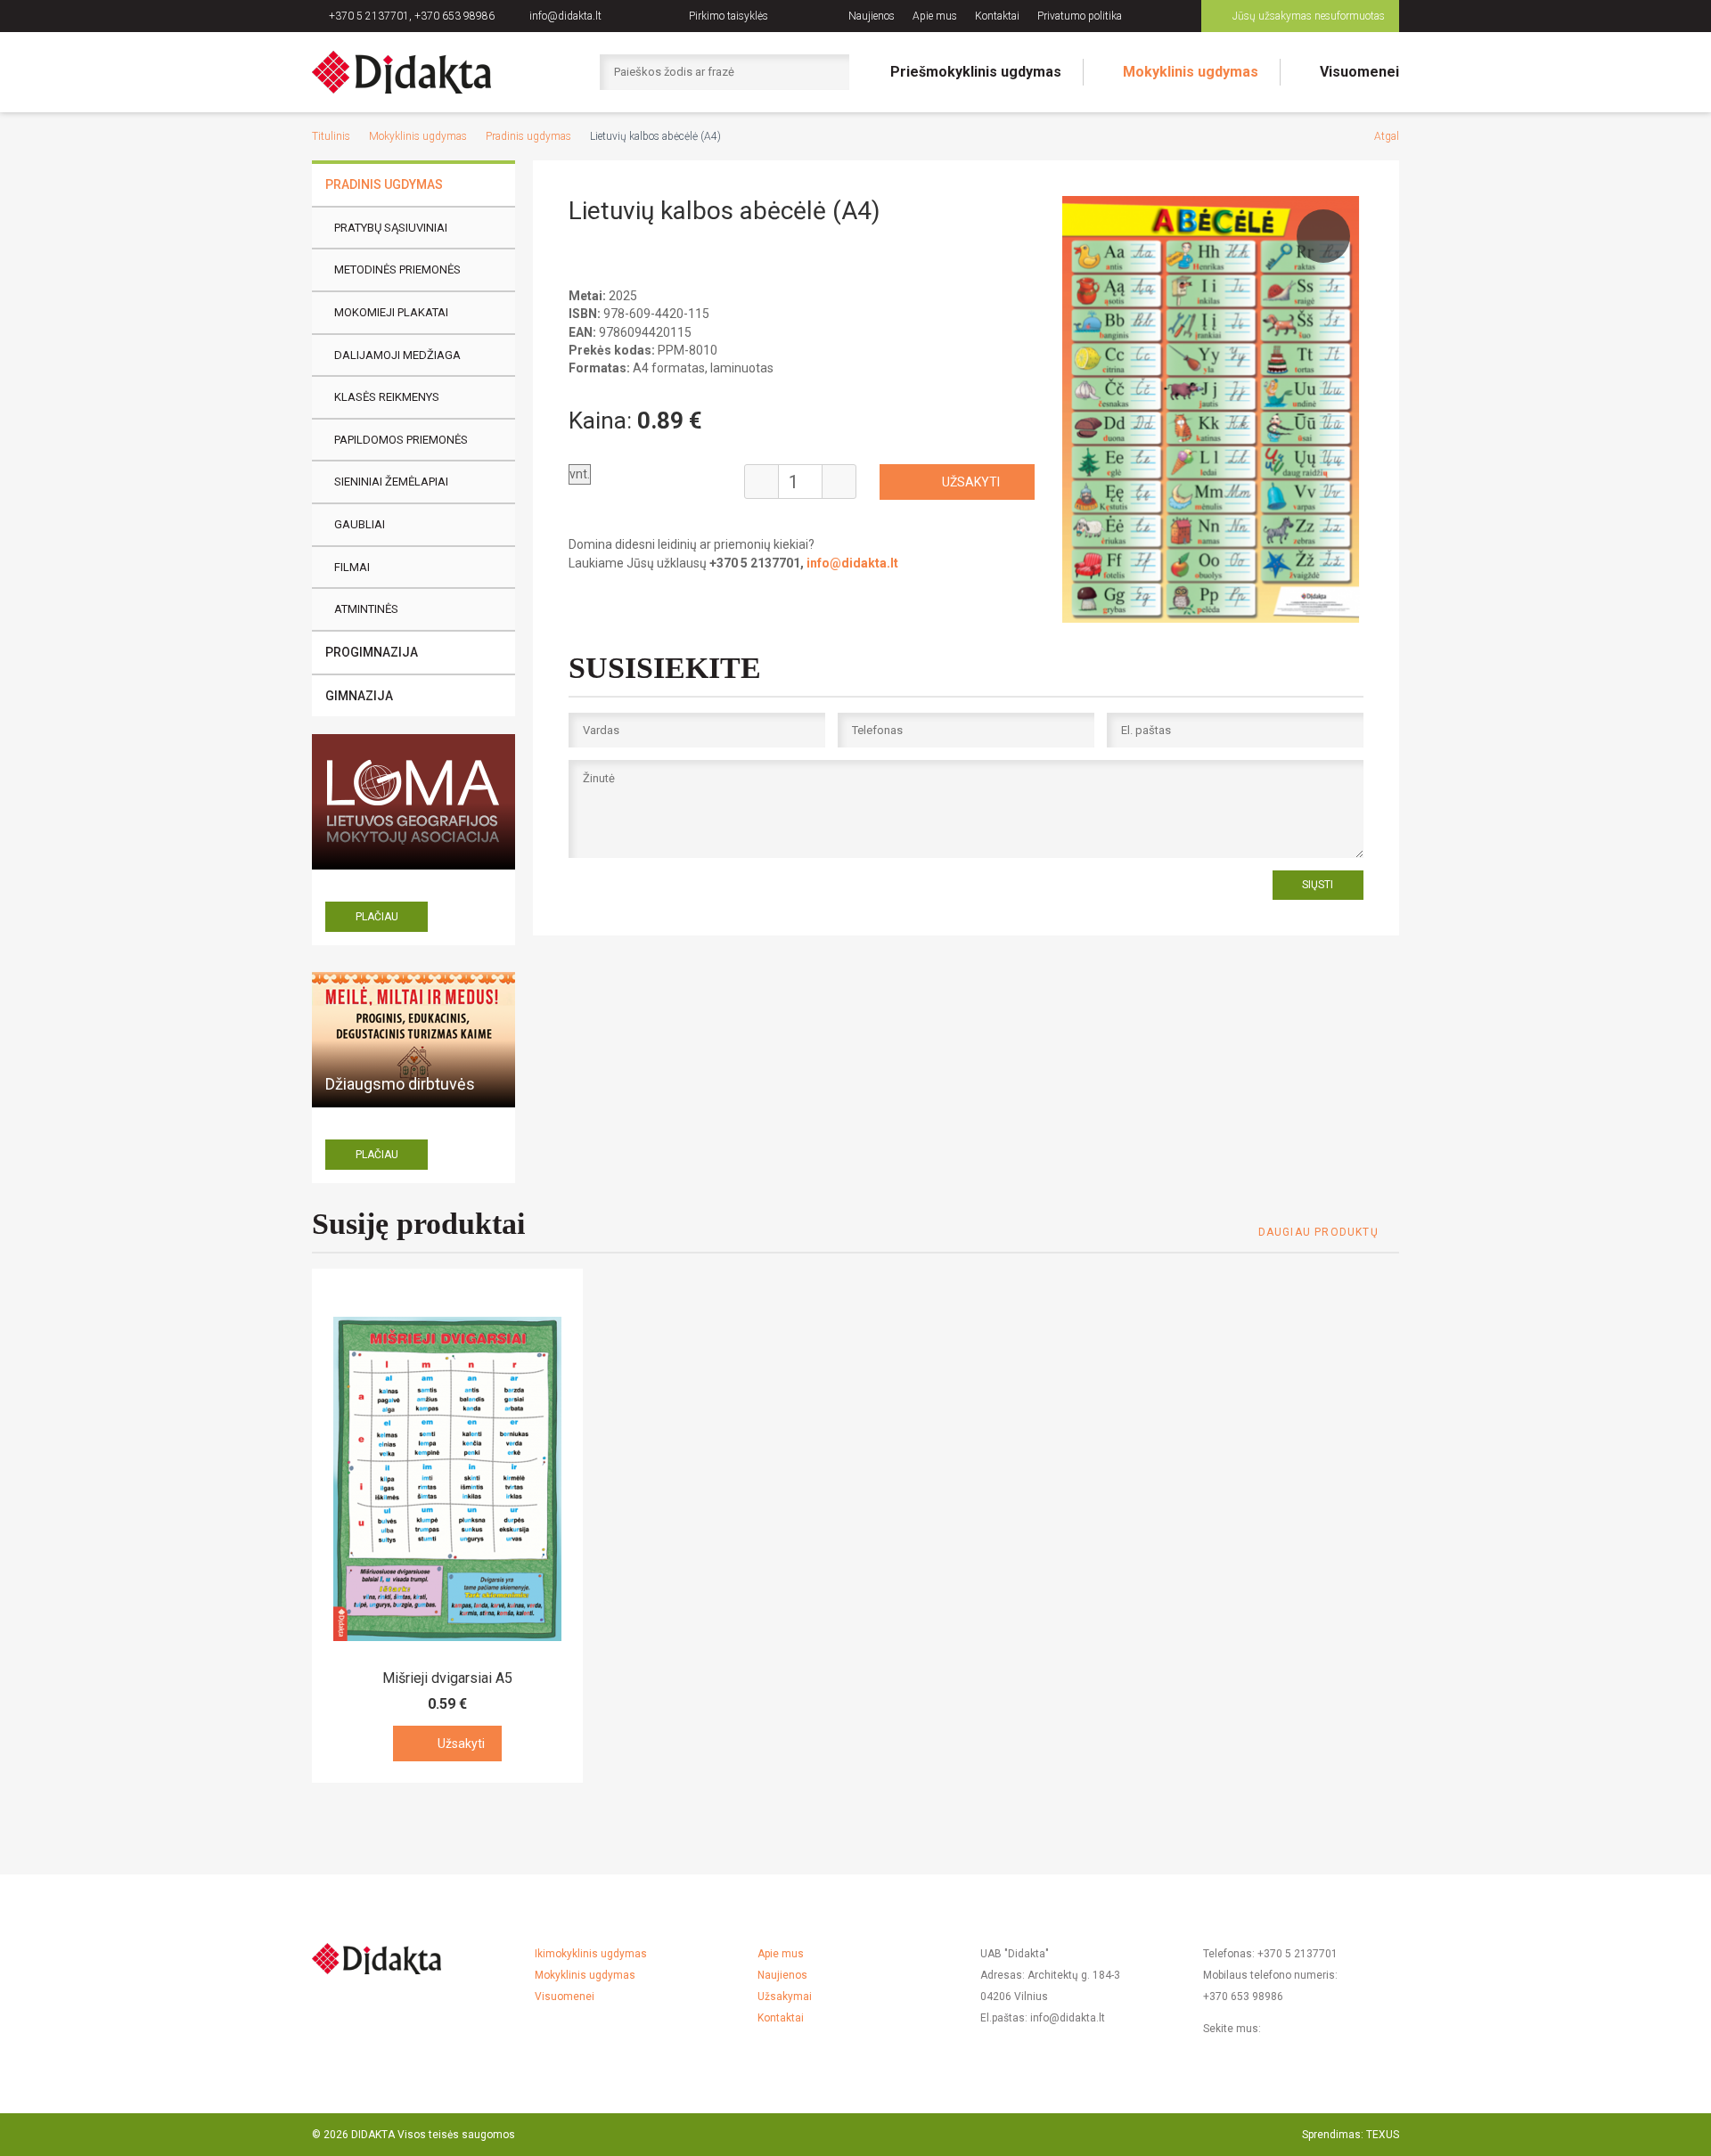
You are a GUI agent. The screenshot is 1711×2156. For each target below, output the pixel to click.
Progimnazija (372, 652)
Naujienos (872, 16)
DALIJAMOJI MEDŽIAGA (397, 355)
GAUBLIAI (360, 524)
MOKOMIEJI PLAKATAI (391, 312)
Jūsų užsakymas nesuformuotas (1309, 16)
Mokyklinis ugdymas (1191, 72)
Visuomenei (1359, 72)
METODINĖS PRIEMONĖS (397, 269)
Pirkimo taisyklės (729, 16)
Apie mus (935, 16)
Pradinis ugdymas (528, 136)
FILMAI (352, 567)
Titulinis (331, 136)
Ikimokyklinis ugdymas (591, 1954)
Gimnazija (359, 696)
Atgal (1387, 136)
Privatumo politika (1080, 16)
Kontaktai (997, 16)
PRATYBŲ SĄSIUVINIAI (391, 228)
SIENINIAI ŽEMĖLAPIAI (391, 482)
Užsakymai (785, 1997)
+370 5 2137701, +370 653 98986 (412, 16)
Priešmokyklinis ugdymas (976, 72)
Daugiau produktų (1318, 1232)
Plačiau (377, 917)
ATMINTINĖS (366, 609)
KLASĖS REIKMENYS (387, 397)
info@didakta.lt (565, 16)
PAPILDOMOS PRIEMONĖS (401, 440)
